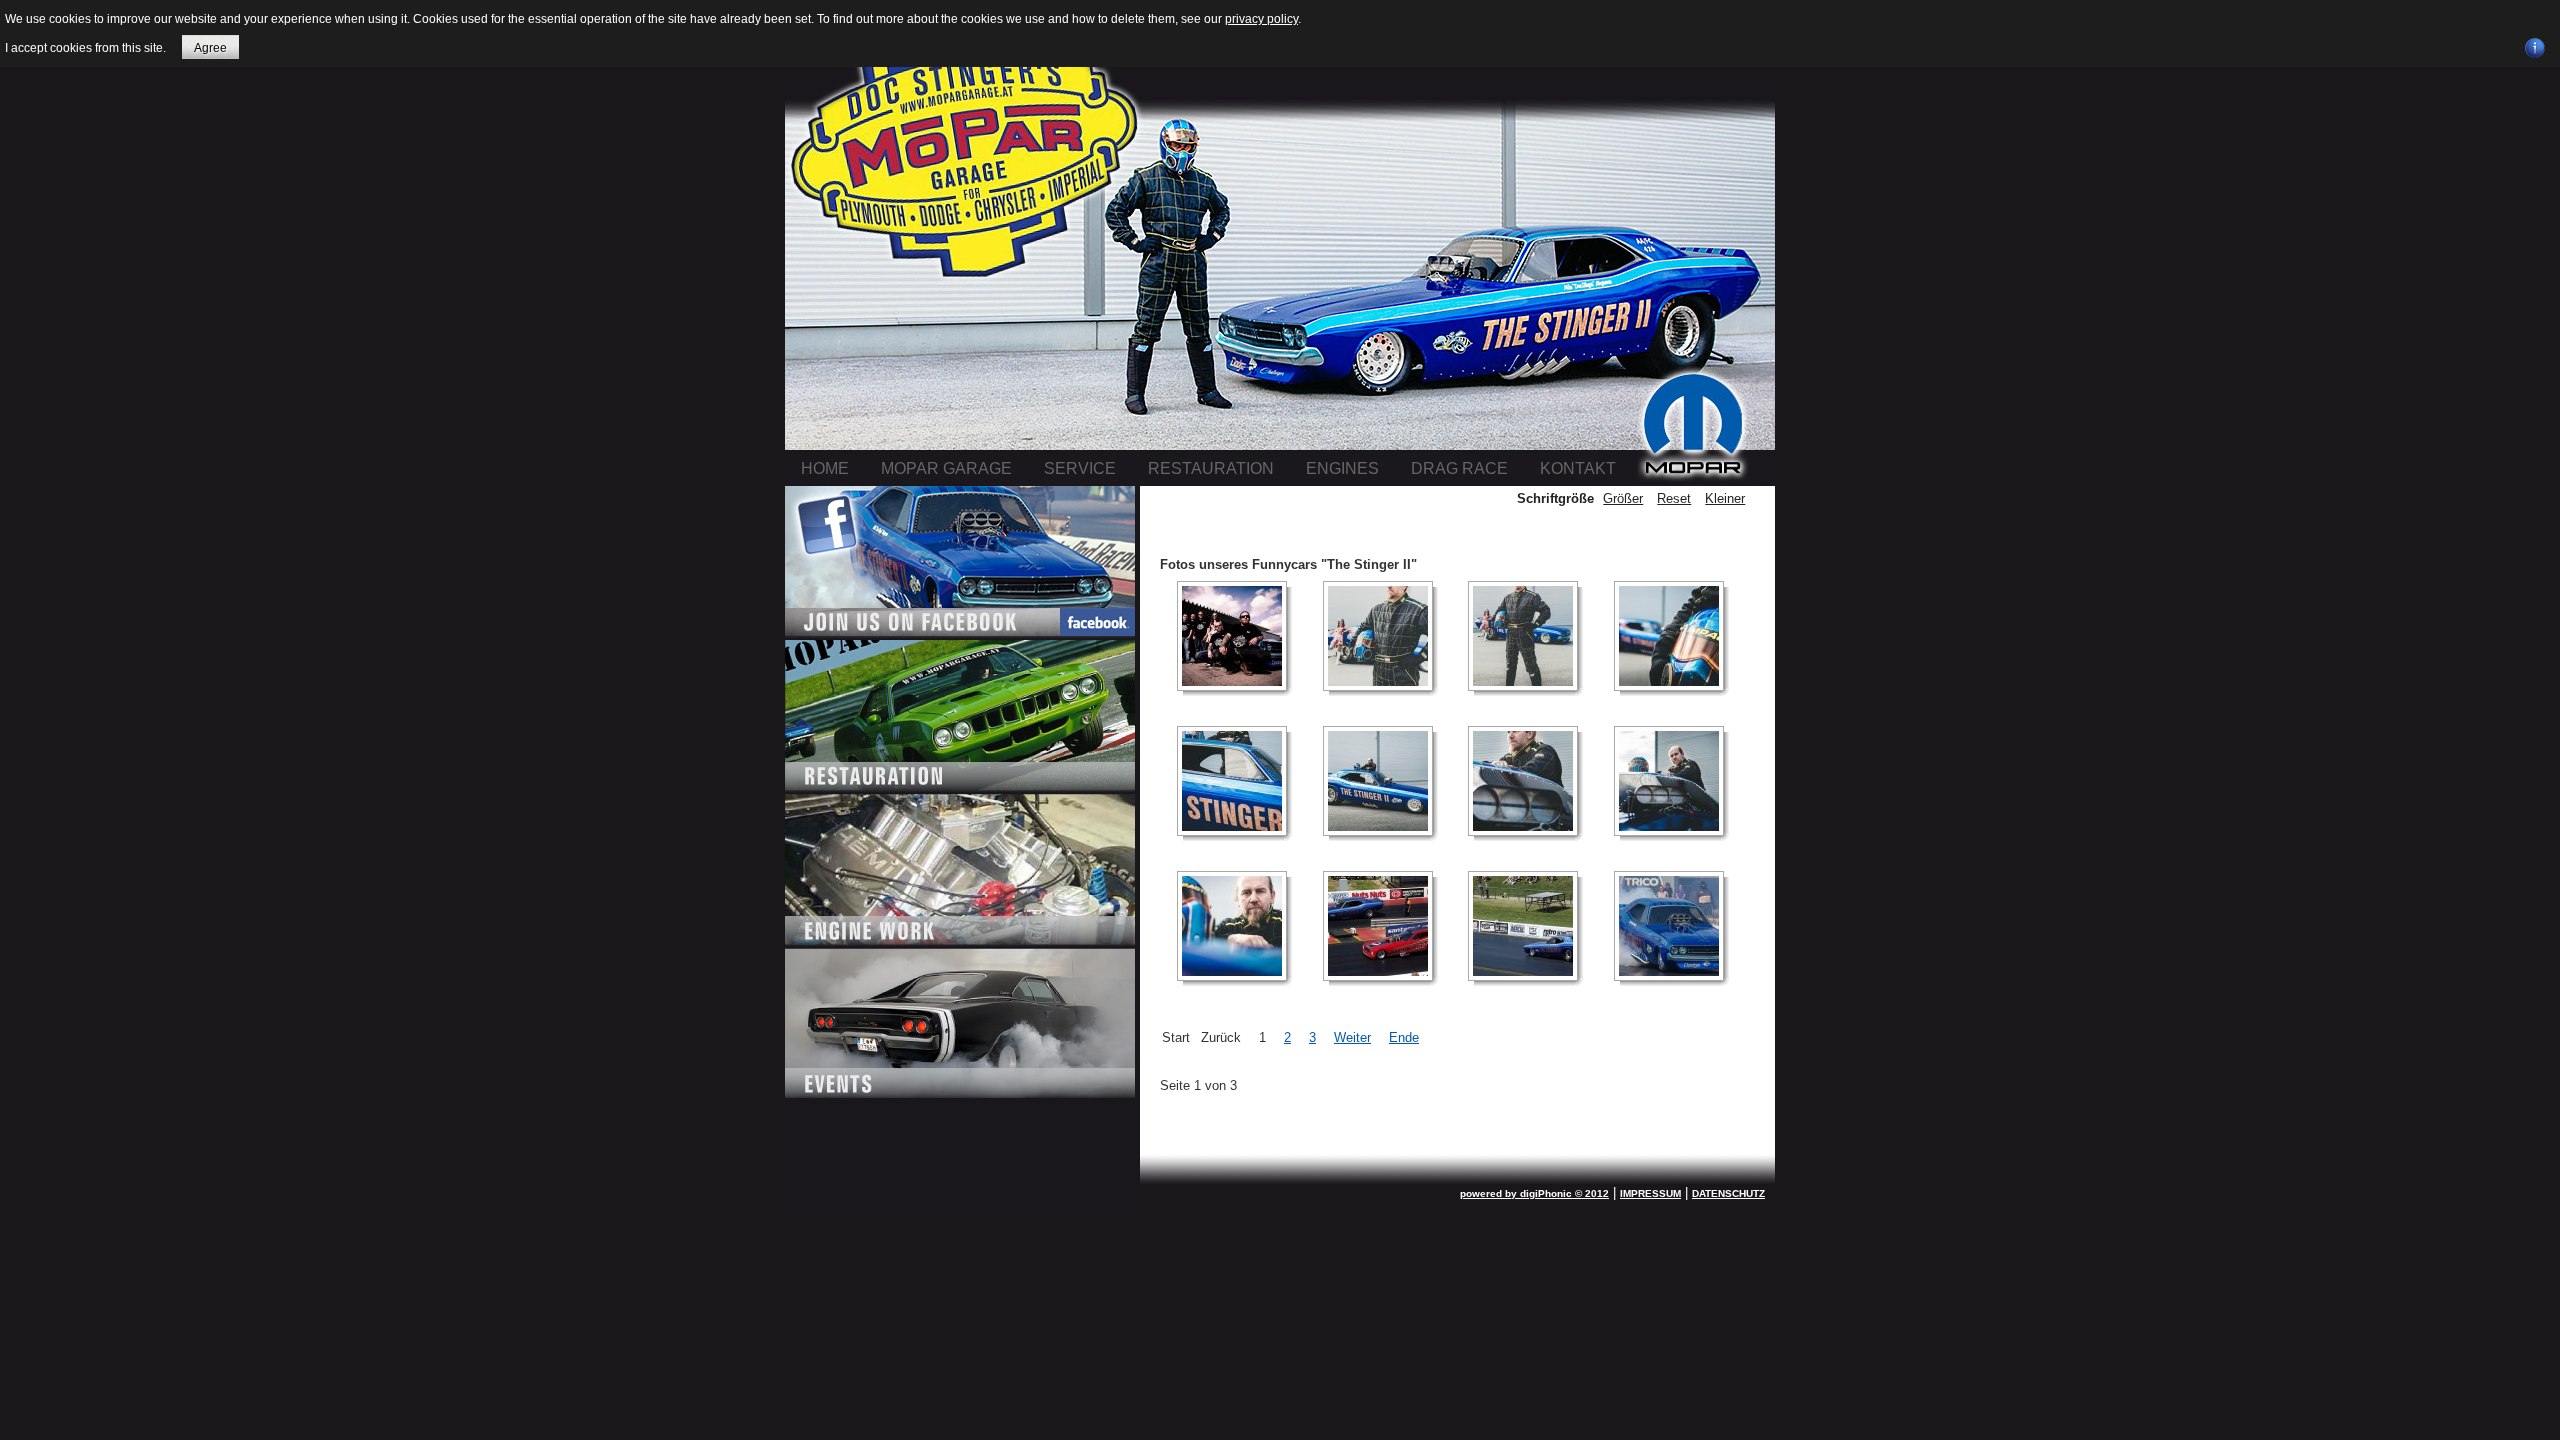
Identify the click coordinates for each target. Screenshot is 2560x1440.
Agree (210, 48)
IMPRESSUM (1650, 1193)
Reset (1674, 498)
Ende (1404, 1037)
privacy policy (1261, 19)
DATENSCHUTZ (1728, 1193)
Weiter (1352, 1037)
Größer (1623, 498)
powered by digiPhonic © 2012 (1534, 1193)
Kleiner (1725, 498)
